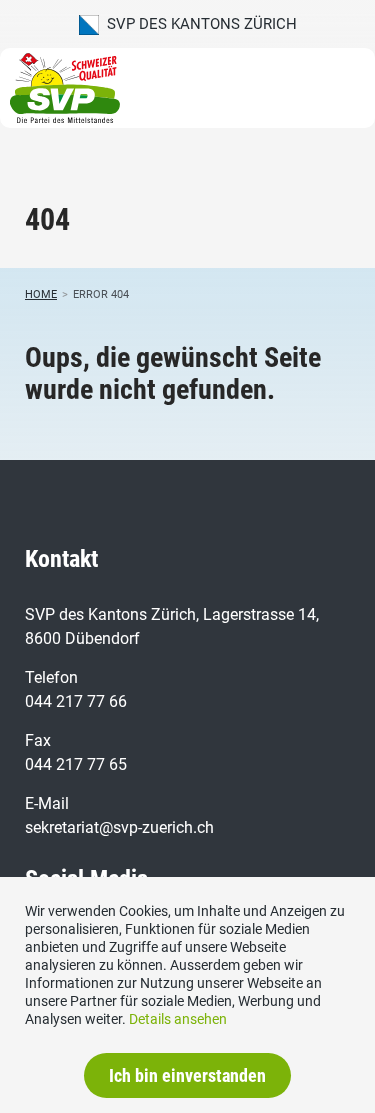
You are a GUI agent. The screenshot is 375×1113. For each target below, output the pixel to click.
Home (41, 294)
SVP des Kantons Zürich (198, 24)
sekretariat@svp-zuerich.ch (119, 827)
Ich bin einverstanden (187, 1075)
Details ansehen (178, 1019)
